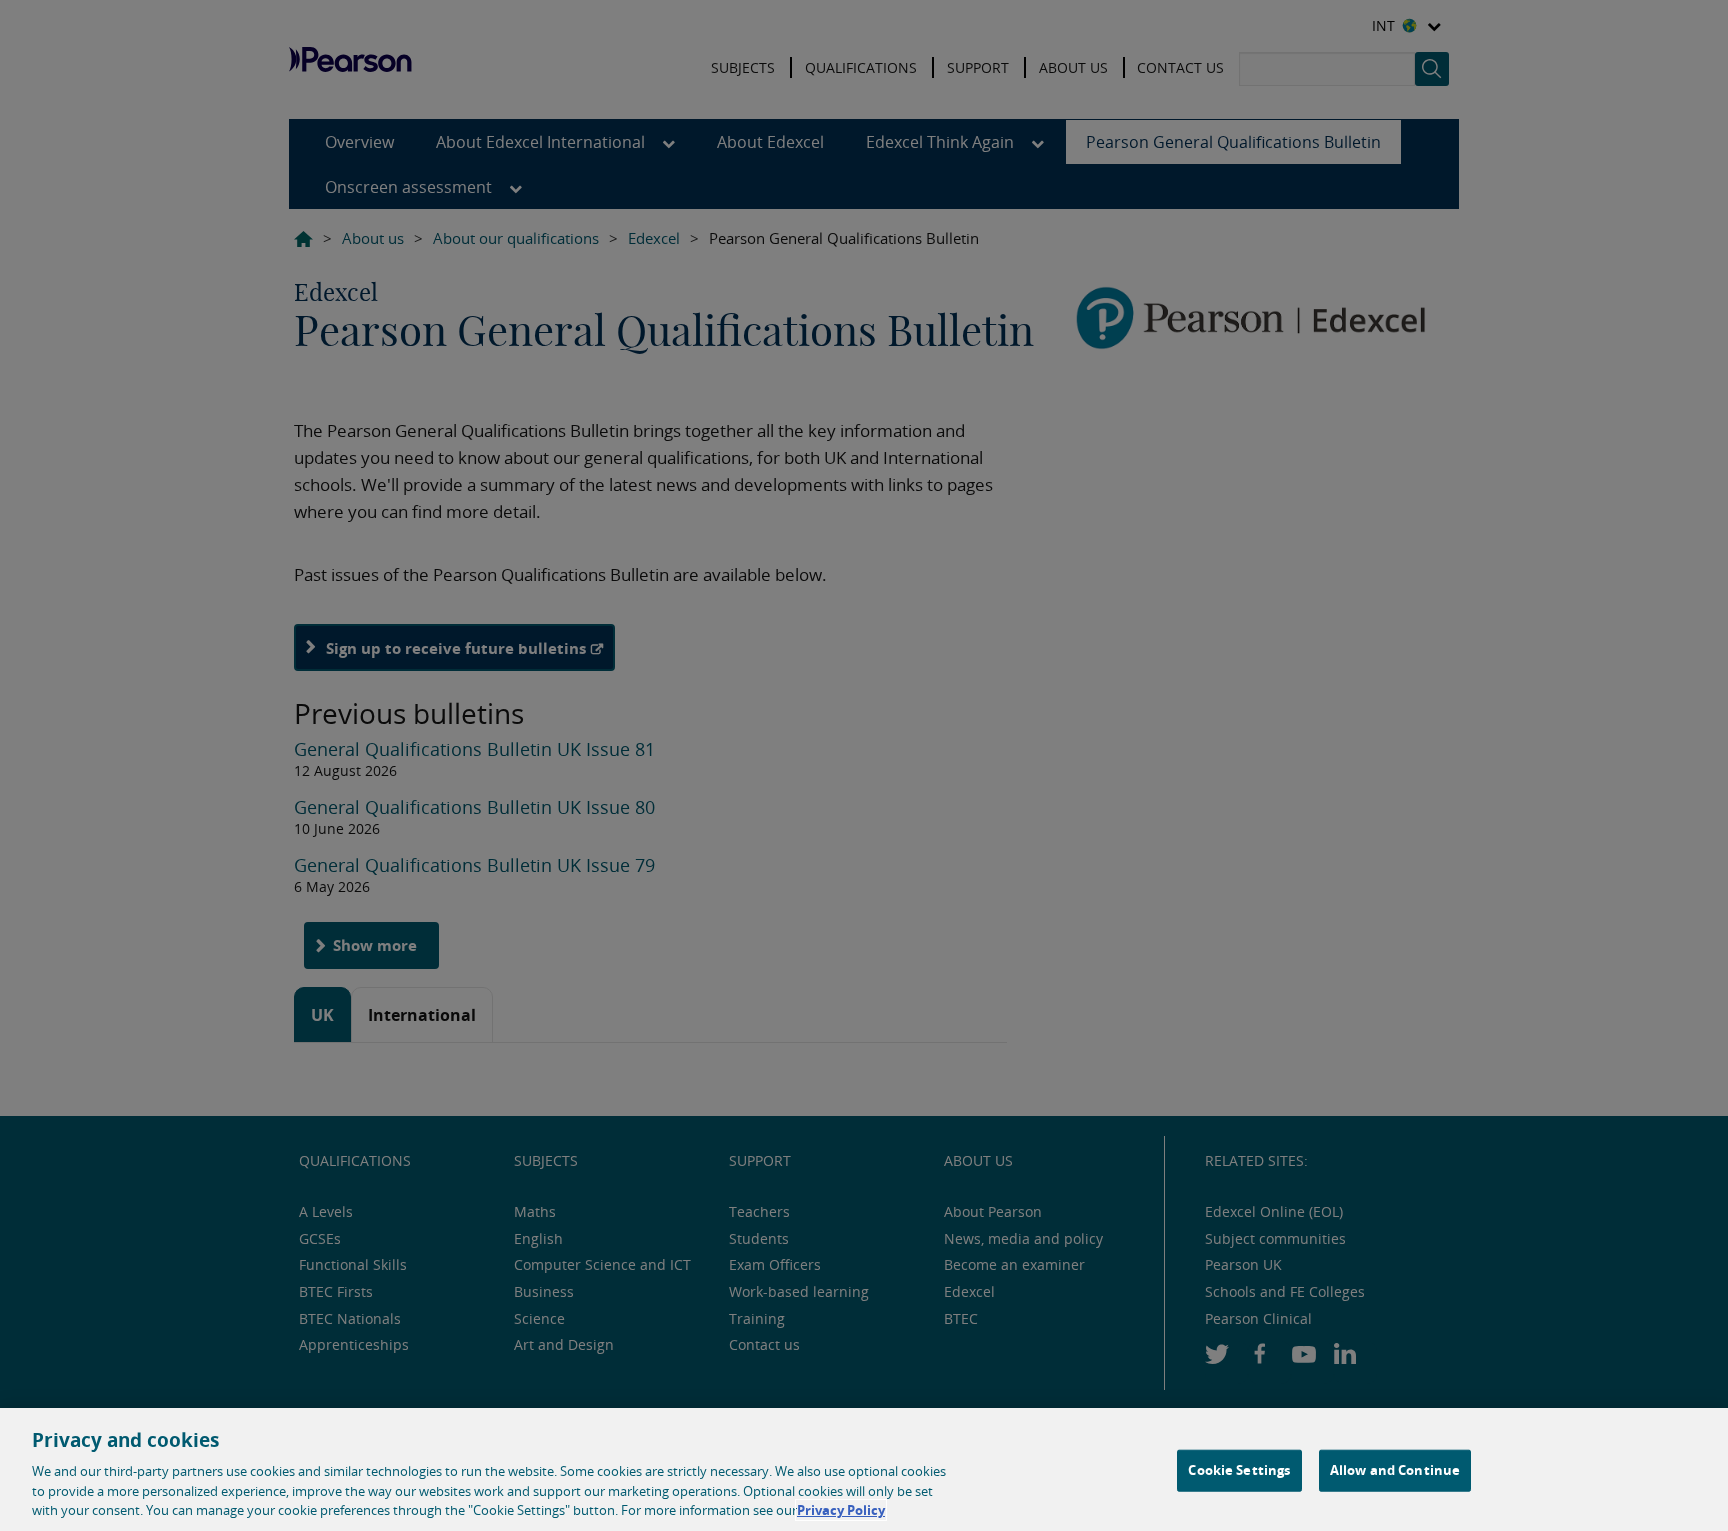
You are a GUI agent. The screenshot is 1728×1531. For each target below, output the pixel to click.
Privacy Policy (841, 1510)
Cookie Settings (1239, 1470)
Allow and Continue (1395, 1470)
